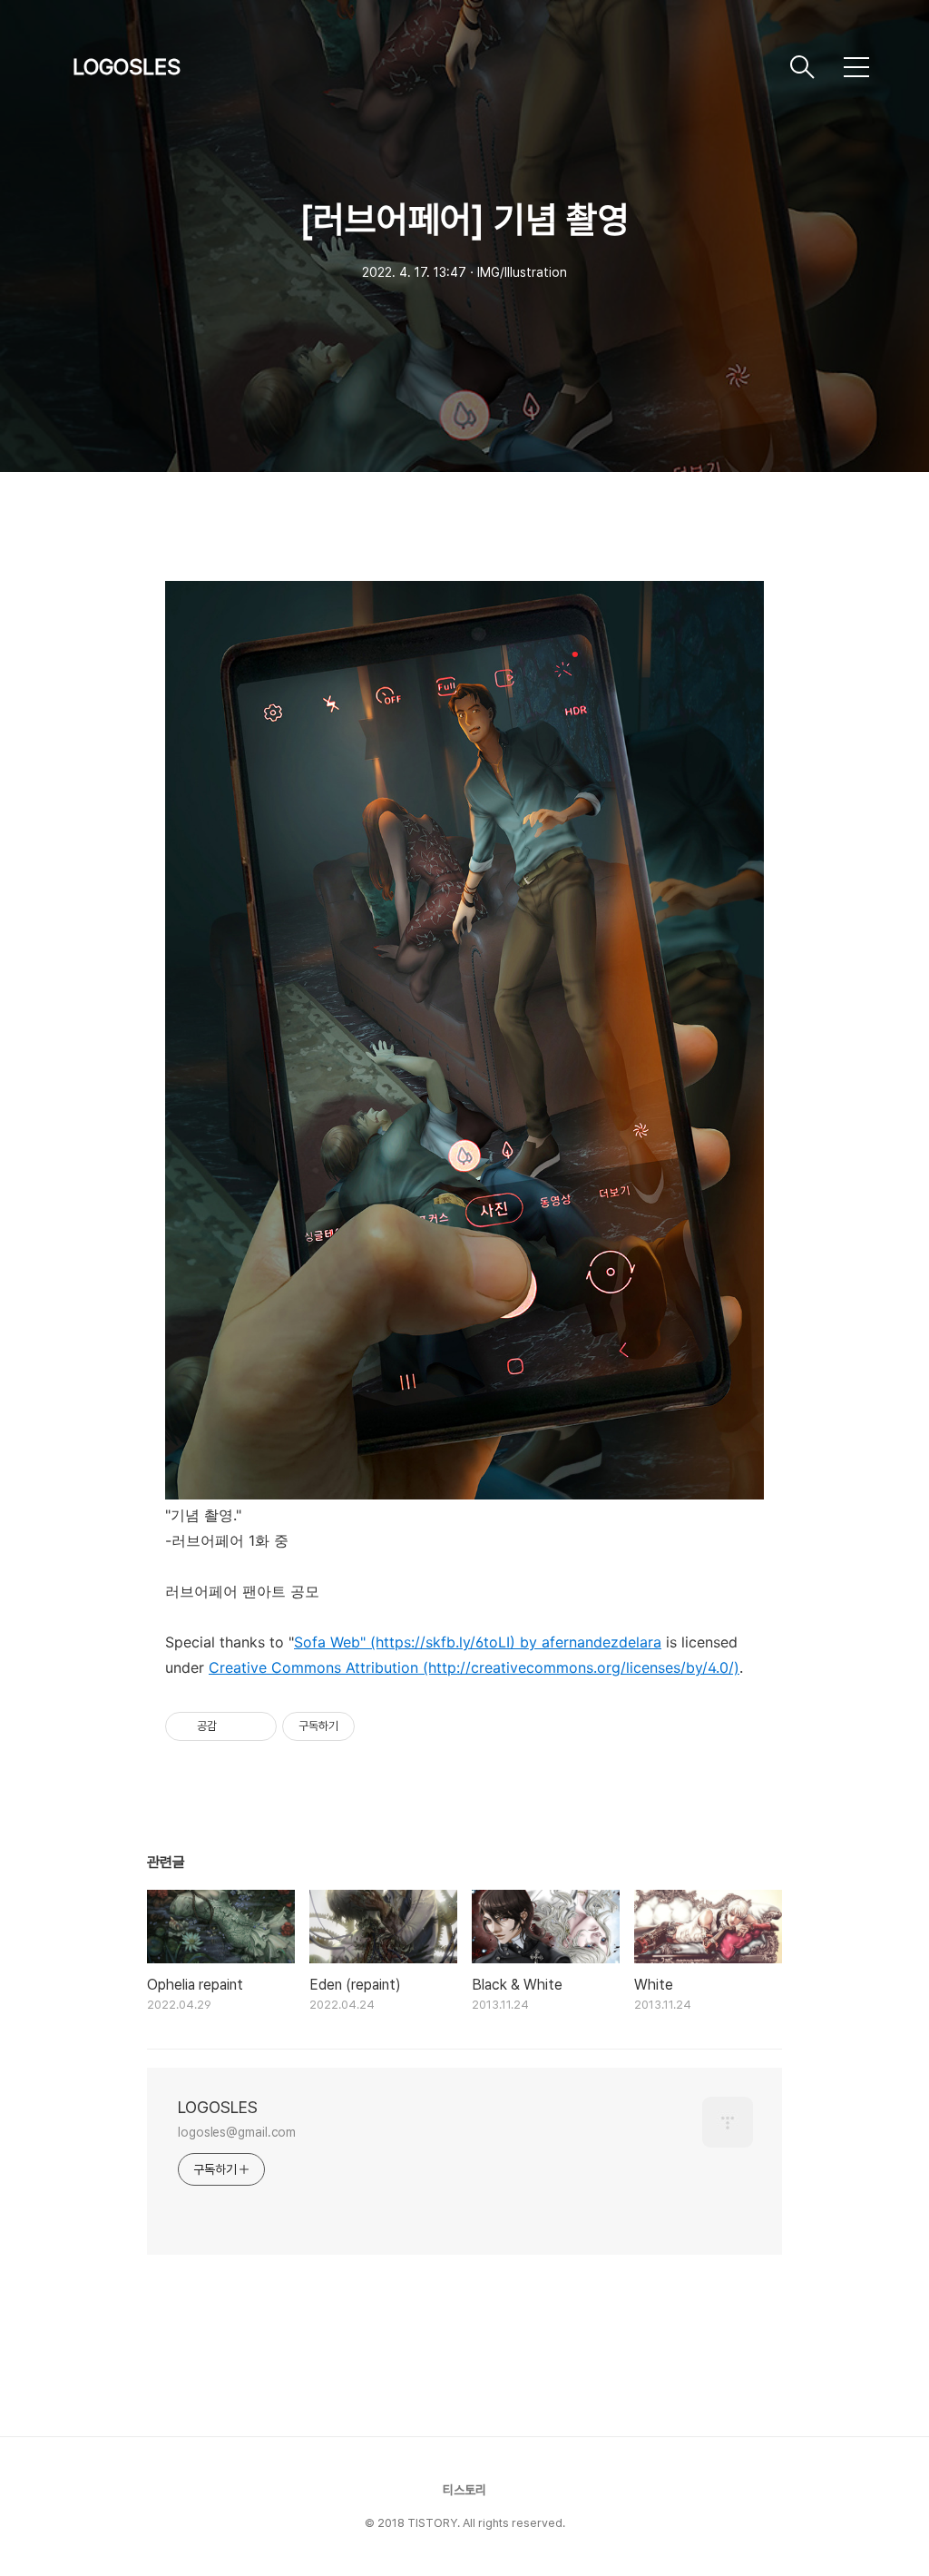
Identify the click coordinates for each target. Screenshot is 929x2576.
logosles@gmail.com (237, 2132)
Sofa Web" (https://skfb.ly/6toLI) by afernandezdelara (478, 1642)
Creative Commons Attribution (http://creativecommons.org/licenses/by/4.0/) (474, 1667)
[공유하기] (234, 1726)
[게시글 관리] (256, 1726)
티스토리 (464, 2490)
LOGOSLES (127, 67)
